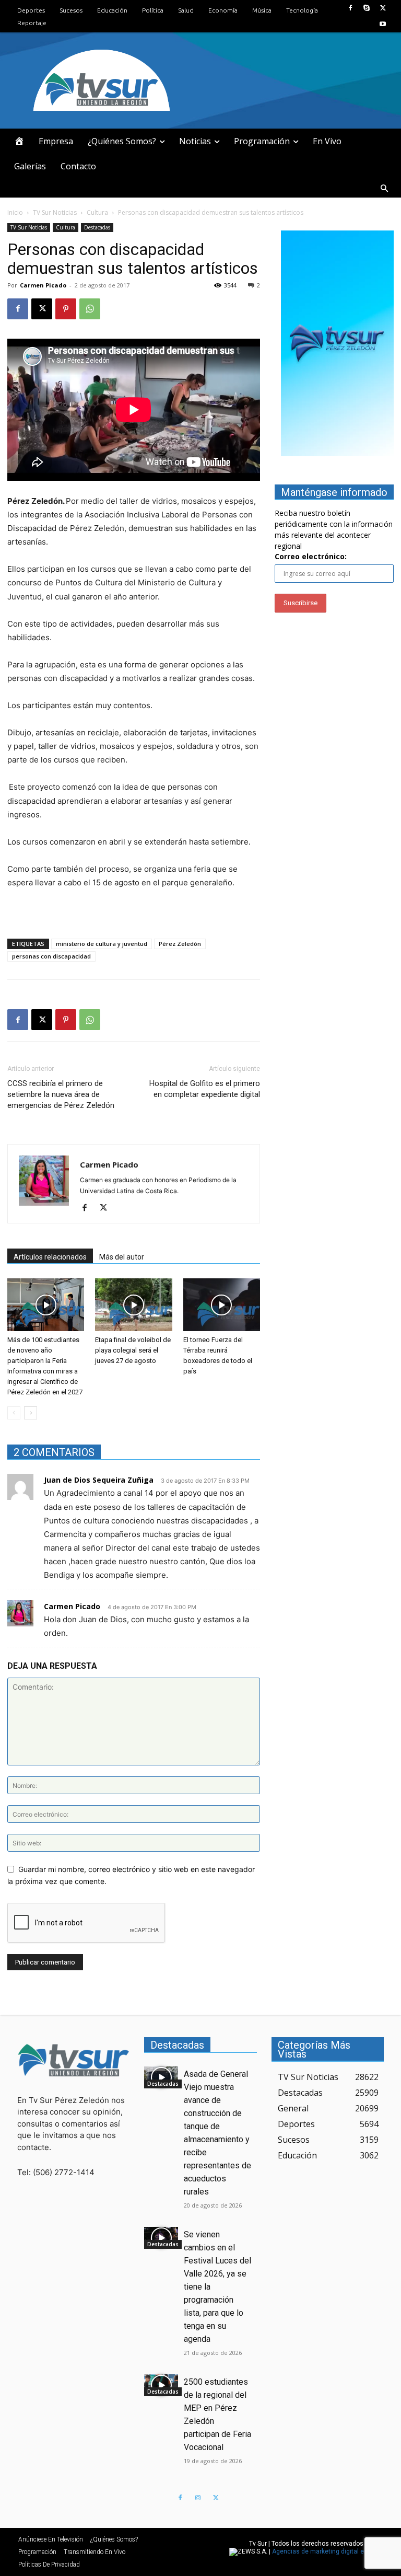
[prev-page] (14, 1413)
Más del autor (122, 1257)
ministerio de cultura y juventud (102, 944)
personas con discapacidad (51, 956)
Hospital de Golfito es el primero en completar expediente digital (205, 1089)
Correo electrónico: (311, 556)
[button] (384, 189)
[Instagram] (198, 2498)
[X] (383, 8)
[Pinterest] (66, 309)
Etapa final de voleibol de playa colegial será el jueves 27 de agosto (133, 1350)
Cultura (97, 212)
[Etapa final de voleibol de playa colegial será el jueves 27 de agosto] (133, 1305)
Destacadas (97, 227)
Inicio (15, 212)
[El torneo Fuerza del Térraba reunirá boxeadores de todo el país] (222, 1305)
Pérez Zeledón (180, 944)
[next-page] (31, 1413)
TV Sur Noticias (55, 212)
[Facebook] (350, 8)
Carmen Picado (43, 285)
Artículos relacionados (50, 1257)
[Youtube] (383, 24)
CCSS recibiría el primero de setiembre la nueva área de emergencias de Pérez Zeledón (61, 1094)
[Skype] (367, 8)
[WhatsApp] (90, 309)
